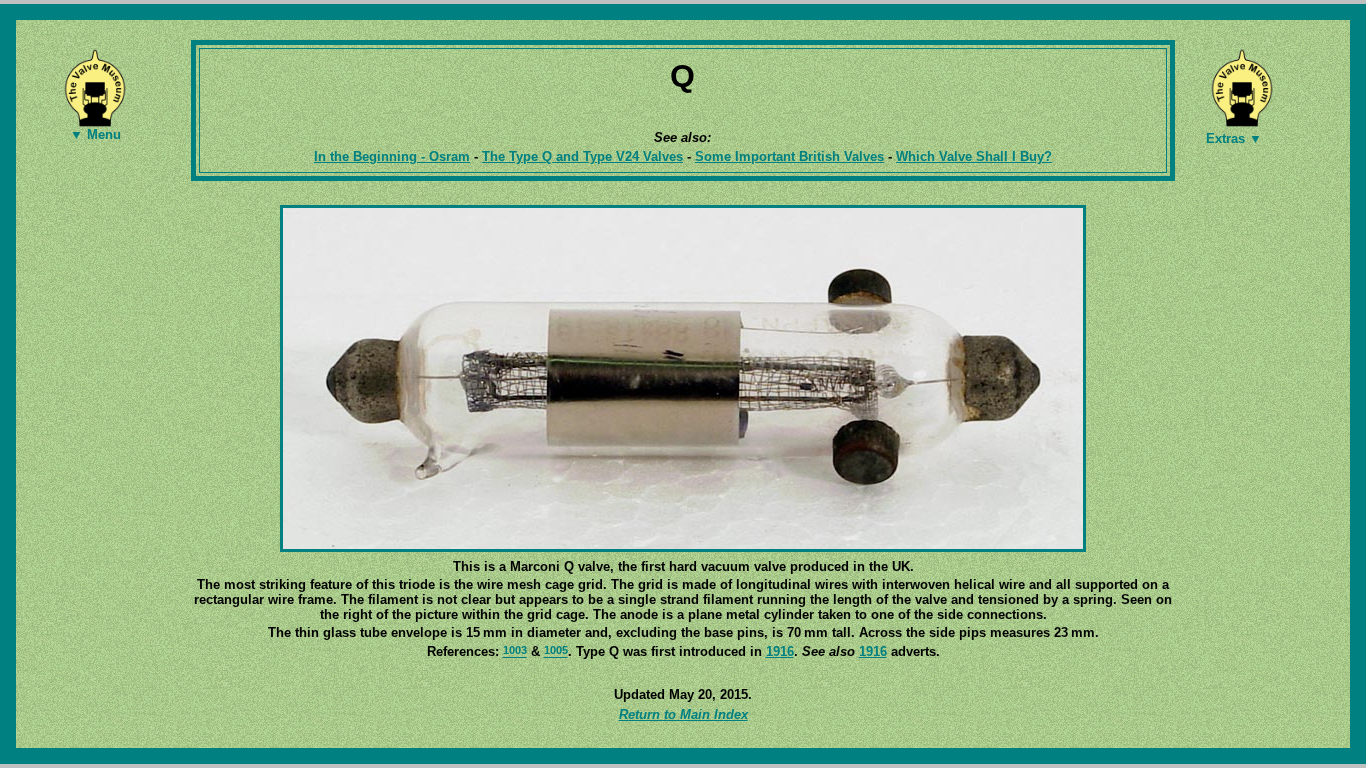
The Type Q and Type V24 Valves (582, 156)
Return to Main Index (683, 714)
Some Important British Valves (789, 156)
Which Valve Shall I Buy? (974, 156)
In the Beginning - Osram (392, 156)
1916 (780, 651)
